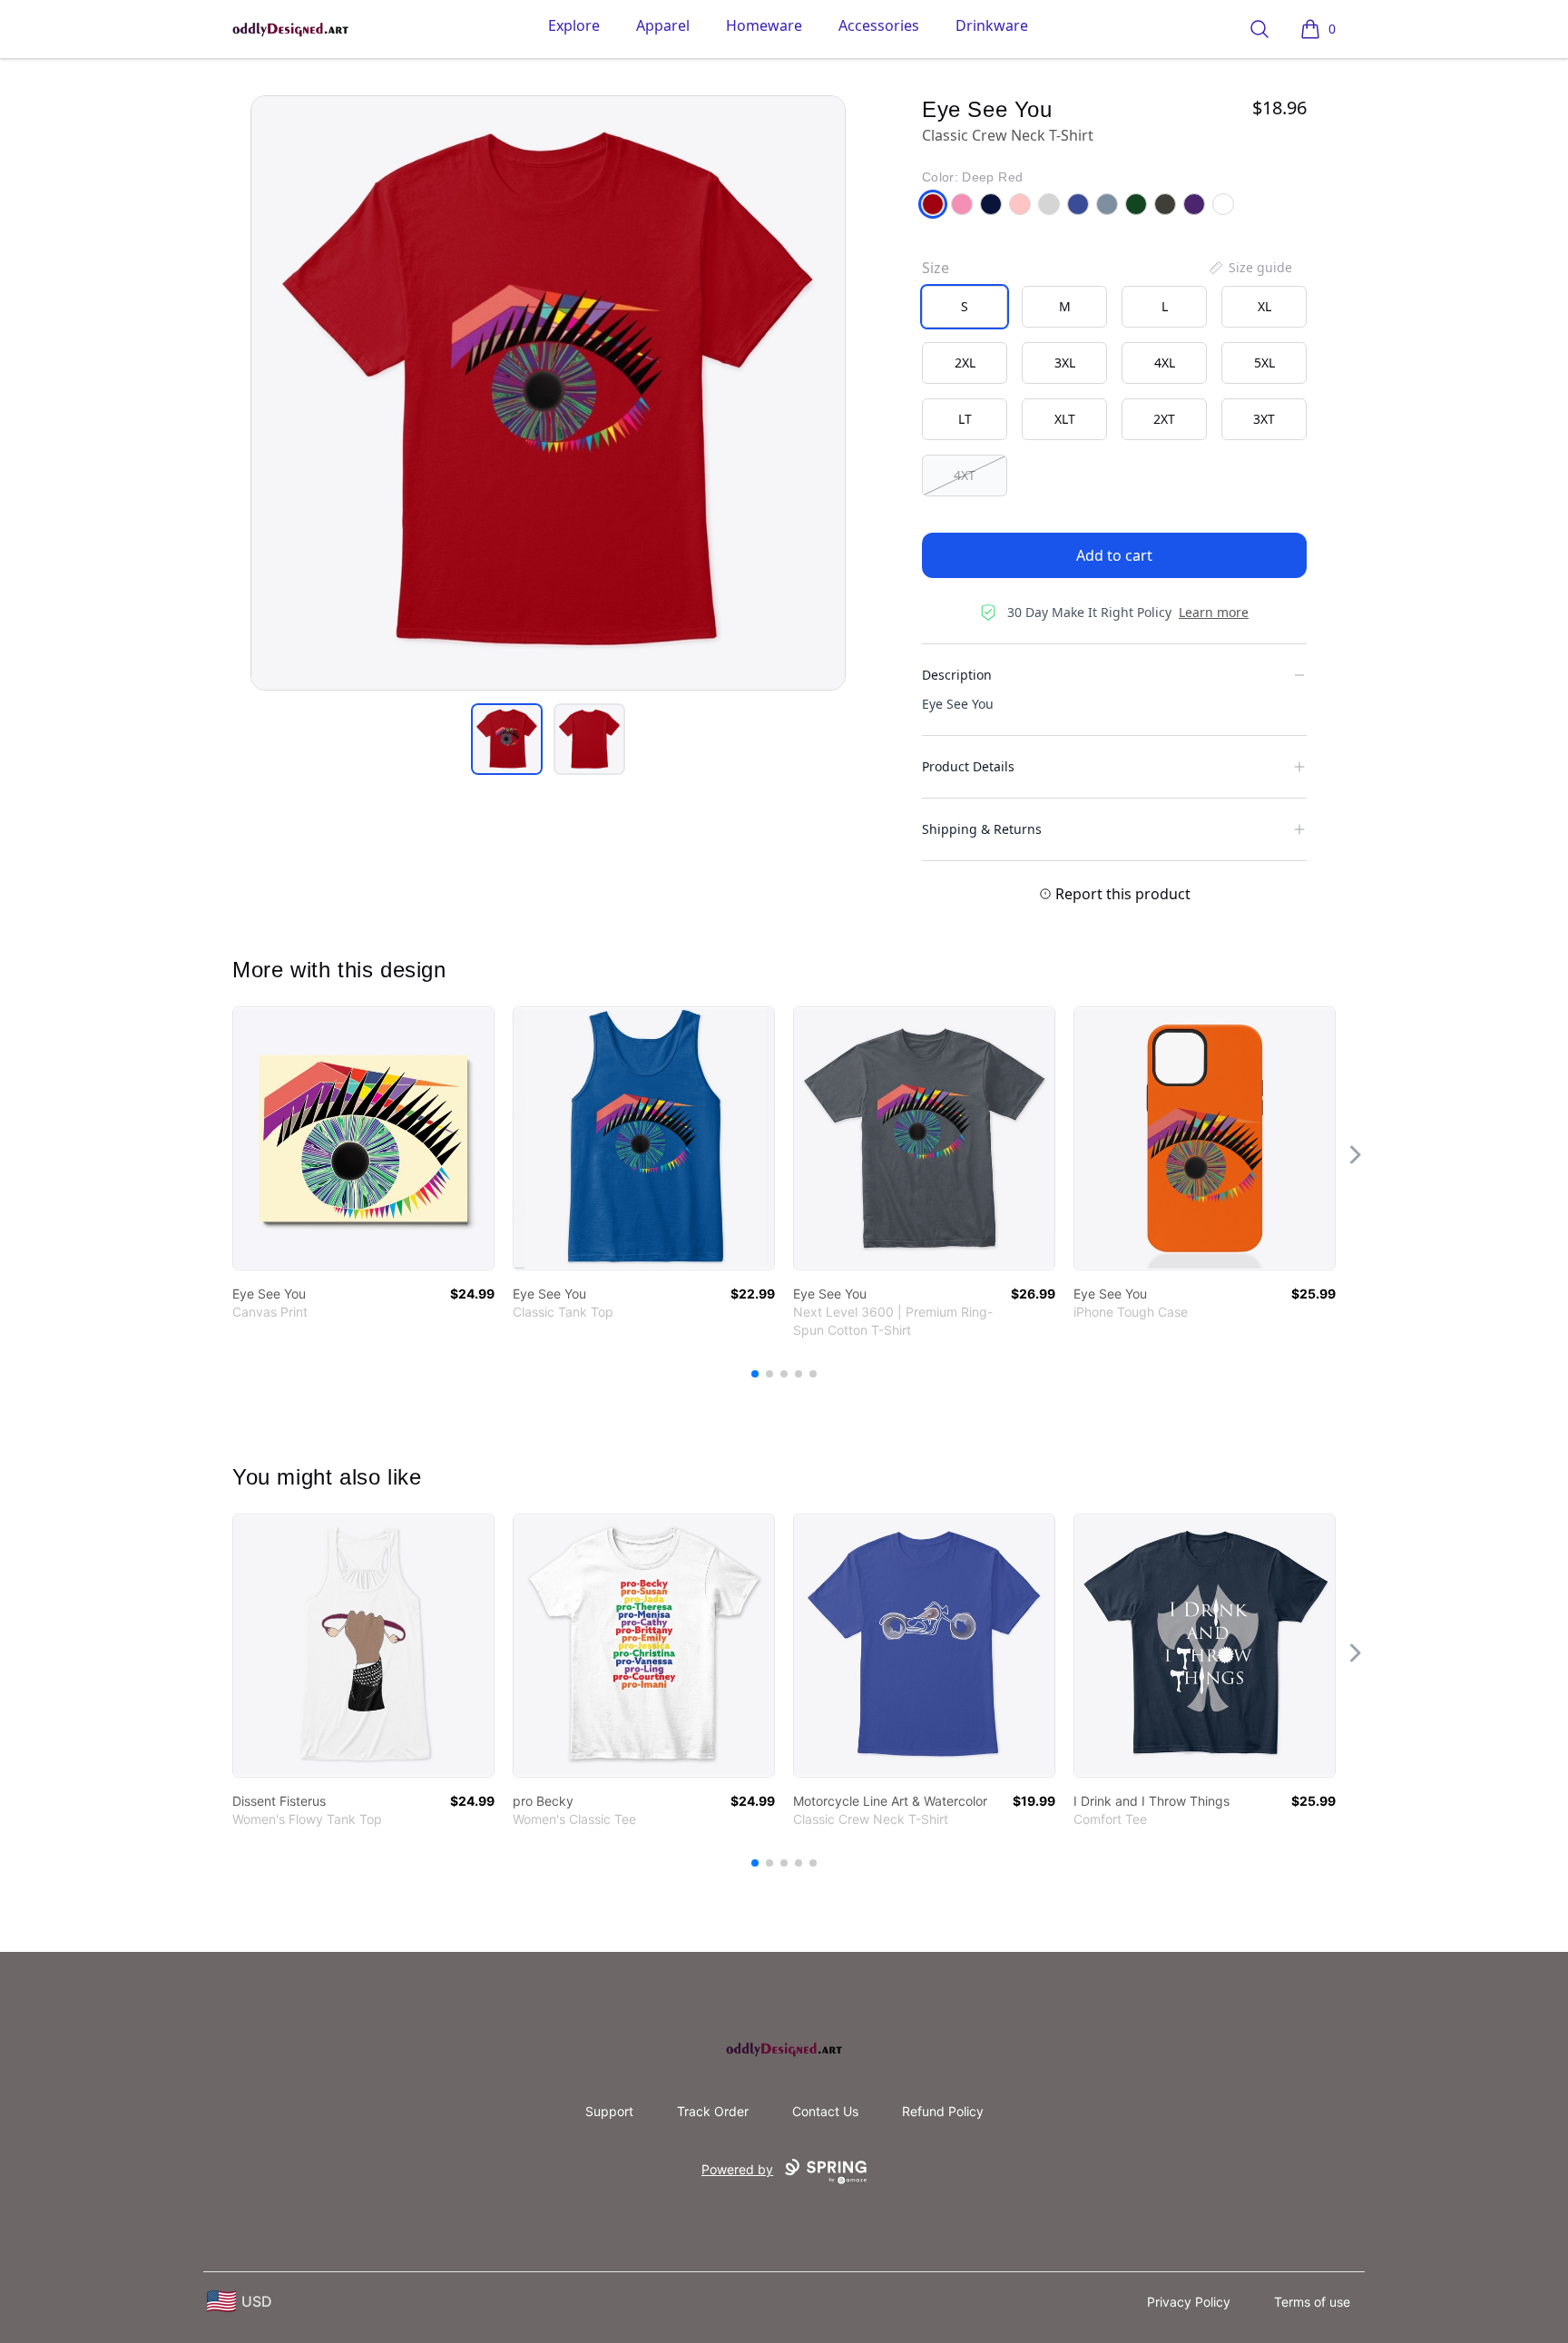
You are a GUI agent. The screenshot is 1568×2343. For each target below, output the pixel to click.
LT (965, 419)
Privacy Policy (1189, 2302)
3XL (1065, 363)
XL (1264, 306)
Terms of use (1312, 2302)
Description (957, 675)
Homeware (764, 25)
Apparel (663, 25)
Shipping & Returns (982, 829)
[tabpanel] (548, 393)
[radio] (965, 307)
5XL (1264, 363)
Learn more (1214, 612)
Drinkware (992, 25)
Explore (574, 25)
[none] (1249, 268)
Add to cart (1114, 555)
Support (609, 2111)
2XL (965, 363)
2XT (1164, 419)
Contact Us (825, 2111)
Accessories (879, 25)
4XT (965, 475)
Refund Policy (943, 2111)
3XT (1264, 419)
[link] (363, 1138)
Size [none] (936, 268)
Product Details (968, 766)
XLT (1065, 419)
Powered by (737, 2169)
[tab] (507, 739)
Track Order (713, 2111)
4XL (1165, 363)
